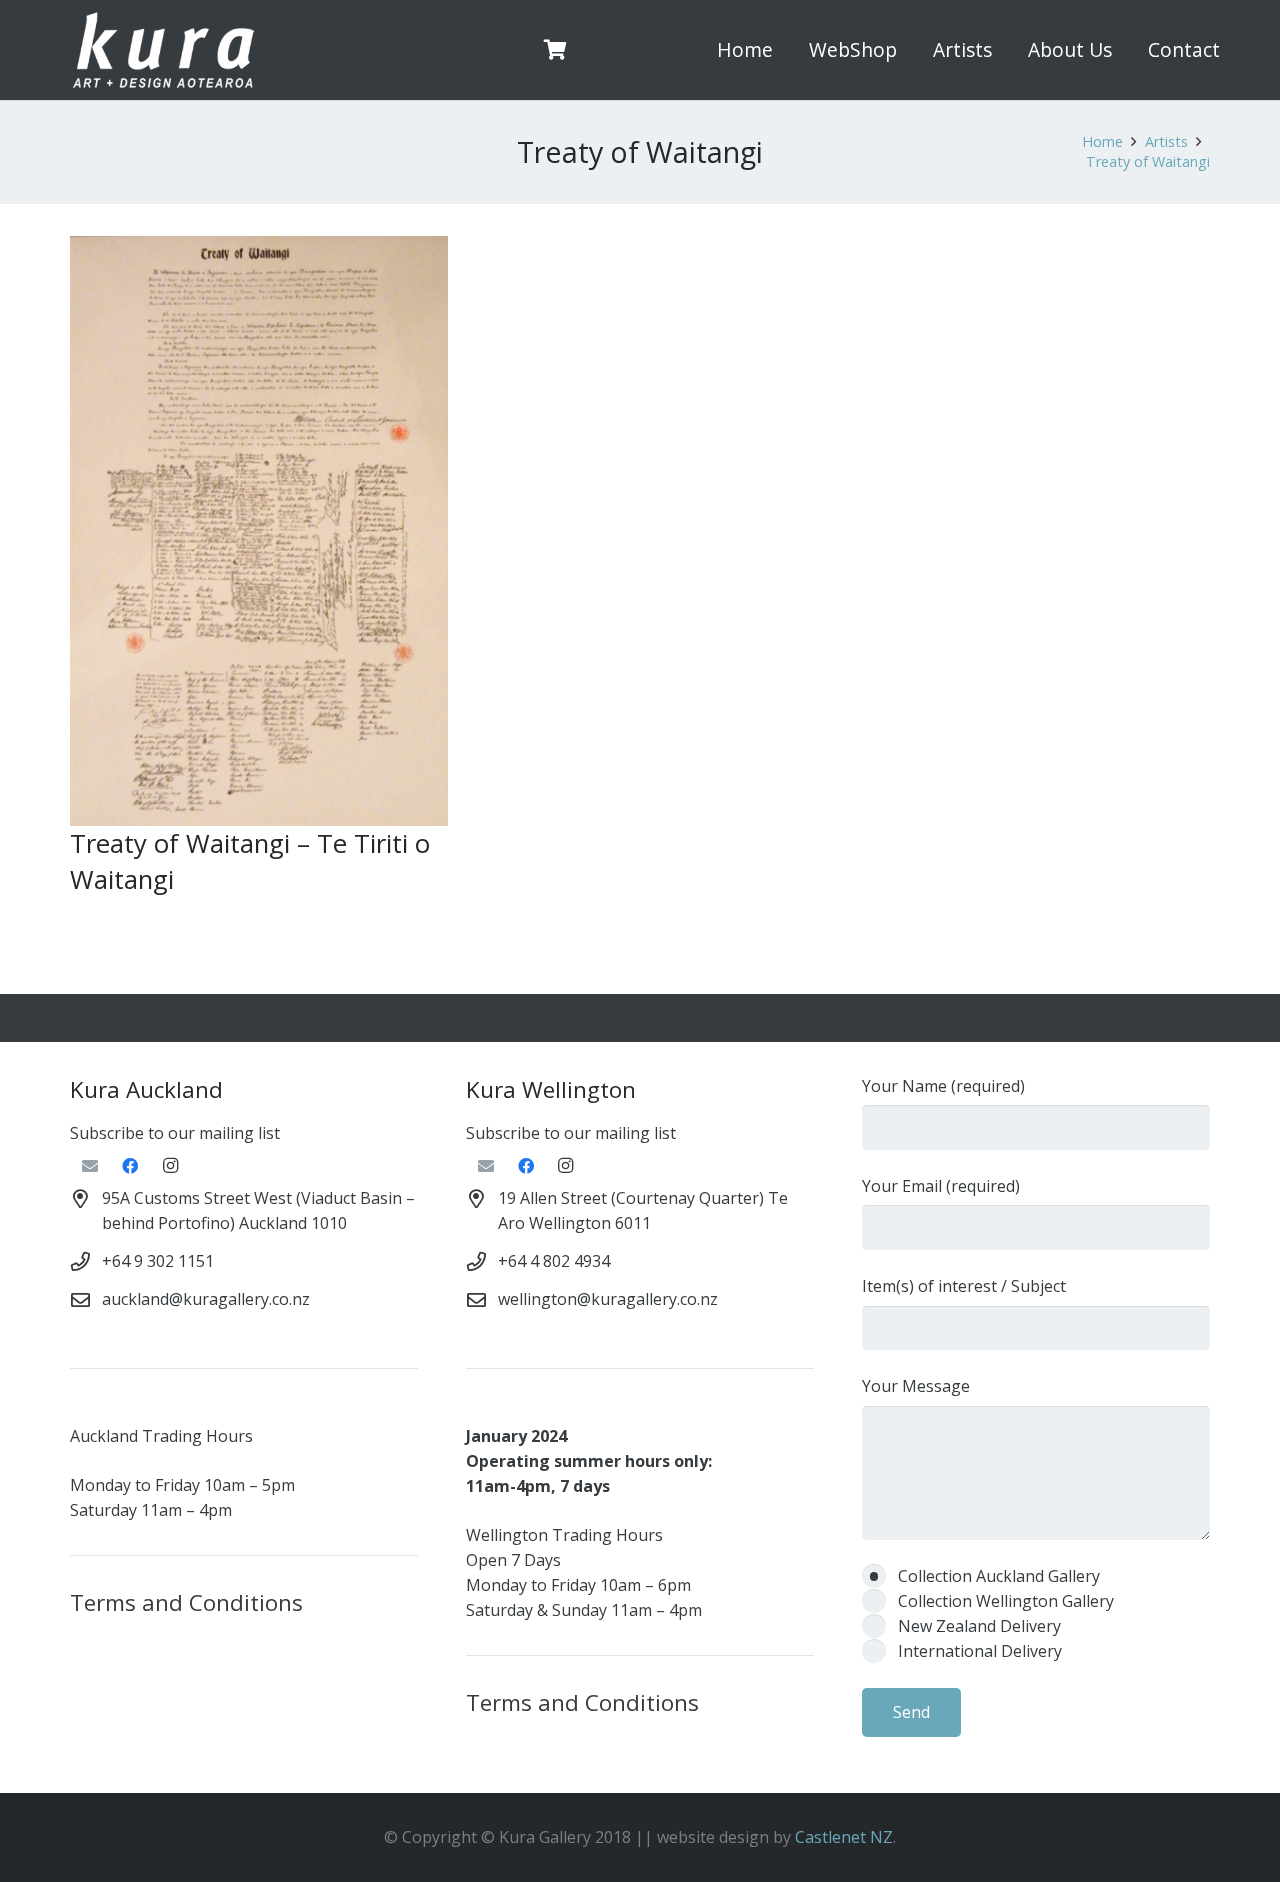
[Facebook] (130, 1166)
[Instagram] (170, 1166)
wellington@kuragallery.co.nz (608, 1299)
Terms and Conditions (186, 1602)
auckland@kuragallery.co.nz (206, 1299)
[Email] (90, 1166)
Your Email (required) (941, 1186)
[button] (908, 50)
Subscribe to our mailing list (175, 1133)
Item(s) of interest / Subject (964, 1286)
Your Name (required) (943, 1086)
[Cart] (556, 50)
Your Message (916, 1386)
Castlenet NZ (844, 1837)
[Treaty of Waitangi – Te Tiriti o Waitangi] (259, 530)
